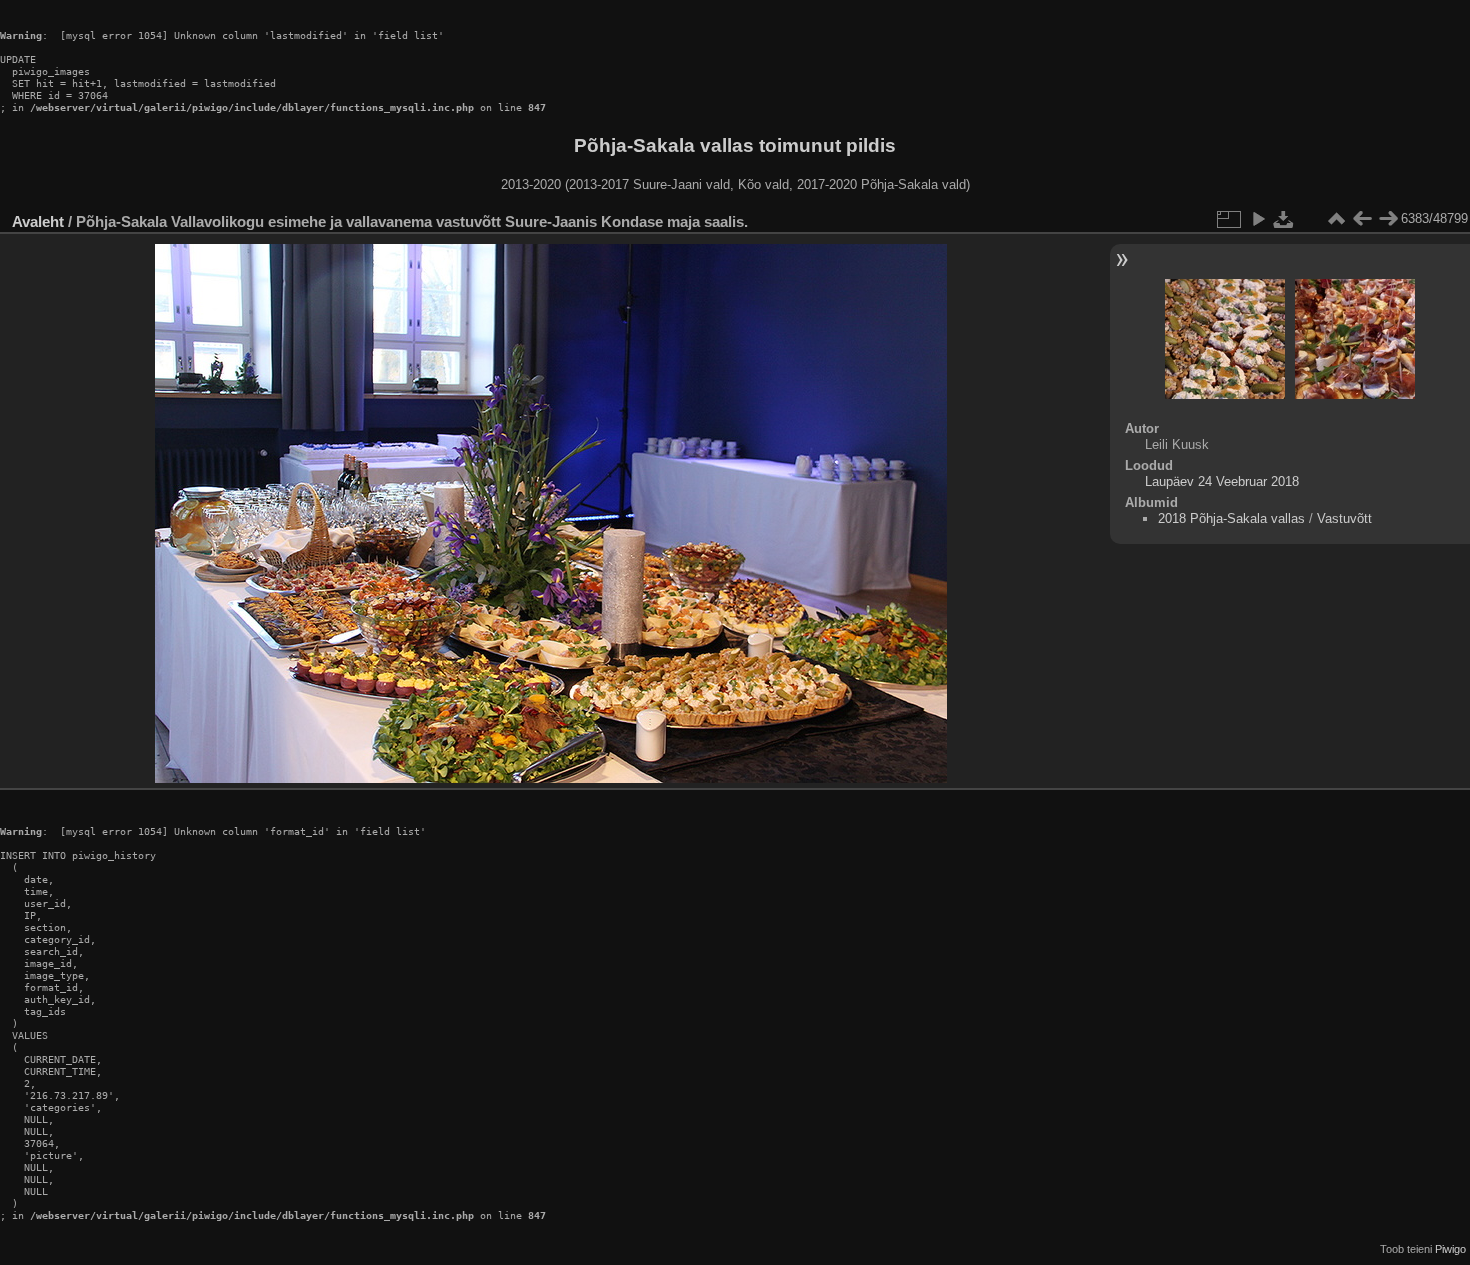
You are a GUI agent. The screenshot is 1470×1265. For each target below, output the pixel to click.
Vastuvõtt (1344, 518)
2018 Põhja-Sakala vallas (1231, 518)
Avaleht (38, 221)
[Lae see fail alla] (1284, 219)
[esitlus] (1258, 219)
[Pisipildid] (1336, 219)
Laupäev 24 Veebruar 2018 (1222, 481)
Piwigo (1450, 1249)
